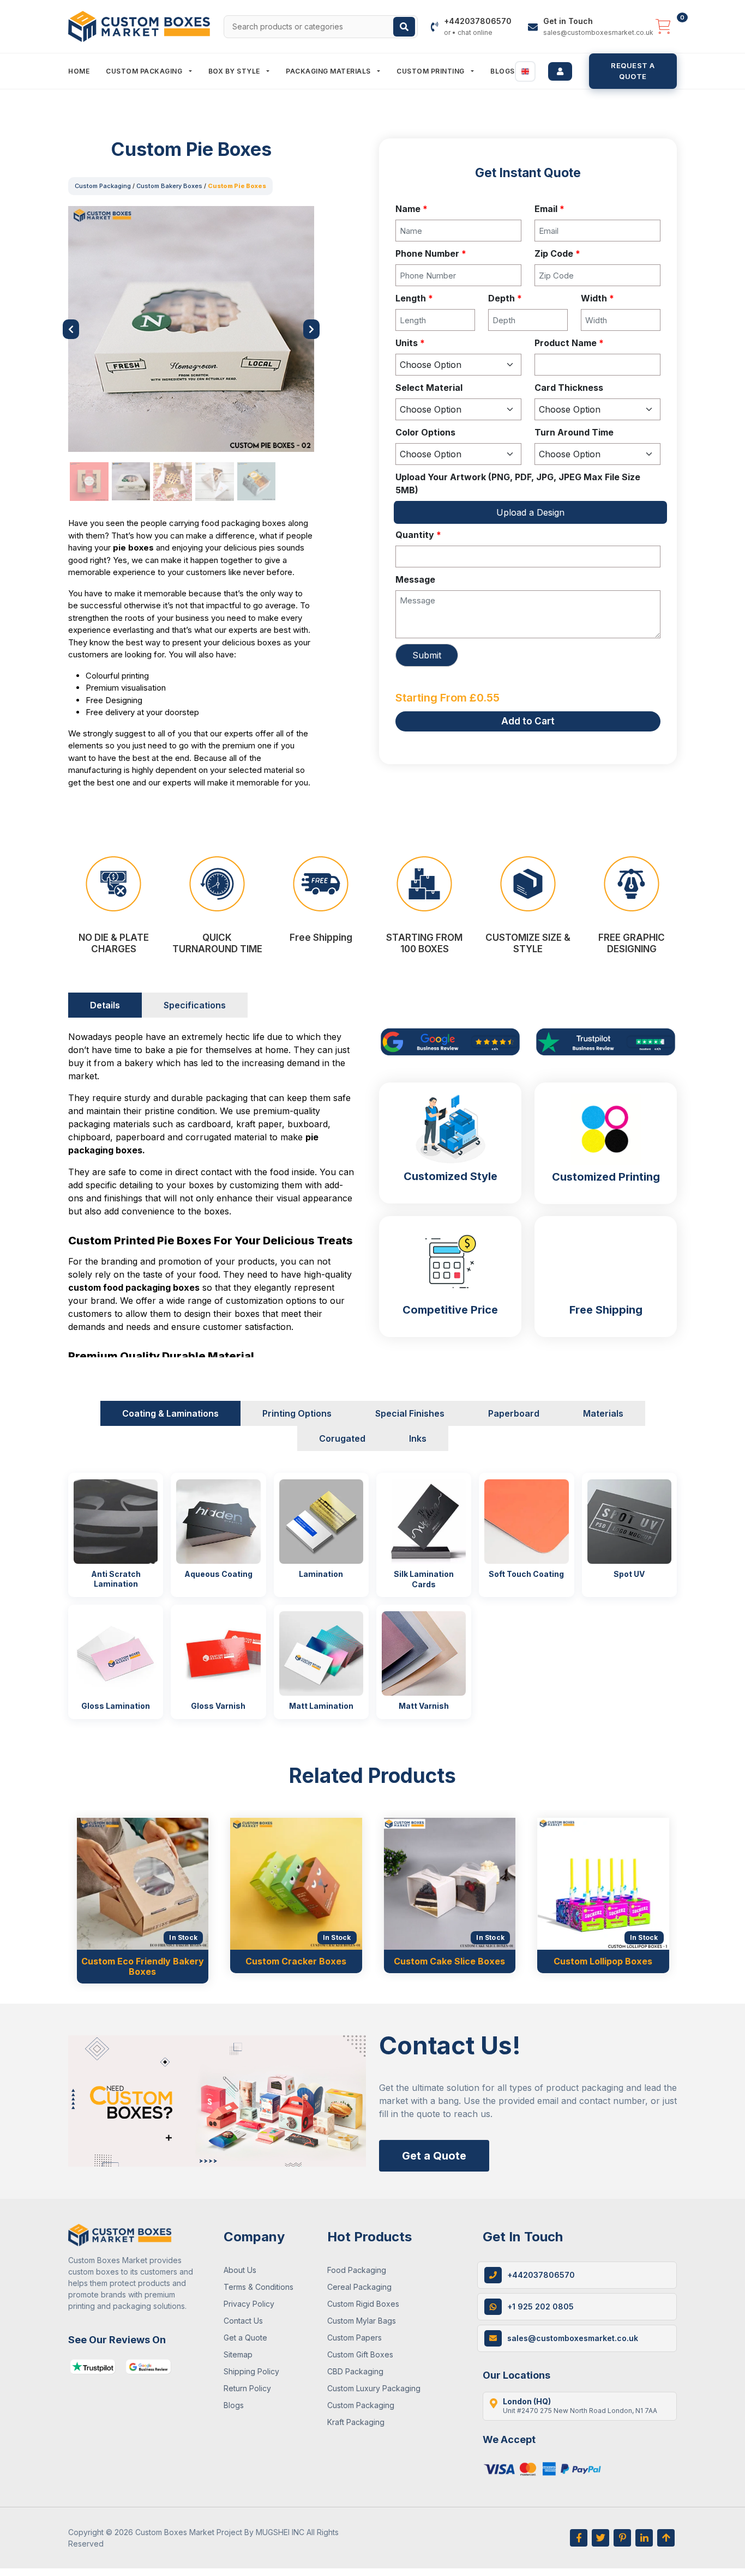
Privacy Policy (249, 2304)
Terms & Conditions (259, 2287)
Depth (505, 298)
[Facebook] (579, 2538)
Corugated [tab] (342, 1438)
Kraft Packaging (356, 2422)
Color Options (425, 432)
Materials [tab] (603, 1413)
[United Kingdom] (525, 71)
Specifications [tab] (195, 1005)
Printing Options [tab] (297, 1413)
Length (414, 298)
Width (597, 298)
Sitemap (238, 2354)
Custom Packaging (145, 71)
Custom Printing (431, 71)
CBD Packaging (355, 2371)
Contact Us (243, 2321)
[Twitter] (600, 2538)
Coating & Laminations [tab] (170, 1413)
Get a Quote (434, 2156)
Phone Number (431, 253)
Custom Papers (355, 2338)
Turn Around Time (574, 432)
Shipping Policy (251, 2371)
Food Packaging (357, 2270)
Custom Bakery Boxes (169, 186)
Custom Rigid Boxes (363, 2304)
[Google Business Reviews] (148, 2367)
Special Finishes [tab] (410, 1413)
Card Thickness (569, 388)
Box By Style (235, 71)
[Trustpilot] (93, 2367)
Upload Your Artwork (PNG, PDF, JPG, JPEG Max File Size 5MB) (518, 483)
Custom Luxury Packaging (374, 2388)
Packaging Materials (329, 71)
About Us (240, 2270)
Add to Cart (528, 721)
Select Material (429, 388)
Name (411, 209)
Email (549, 209)
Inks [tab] (418, 1438)
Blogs (503, 71)
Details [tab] (105, 1005)
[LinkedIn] (644, 2538)
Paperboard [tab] (514, 1413)
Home (79, 71)
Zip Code (557, 253)
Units (410, 343)
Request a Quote (633, 71)
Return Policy (247, 2388)
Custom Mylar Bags (362, 2321)
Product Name (569, 343)
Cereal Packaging (359, 2287)
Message (415, 579)
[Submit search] (404, 27)
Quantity (418, 535)
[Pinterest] (622, 2538)
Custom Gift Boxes (360, 2354)
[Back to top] (666, 2538)
